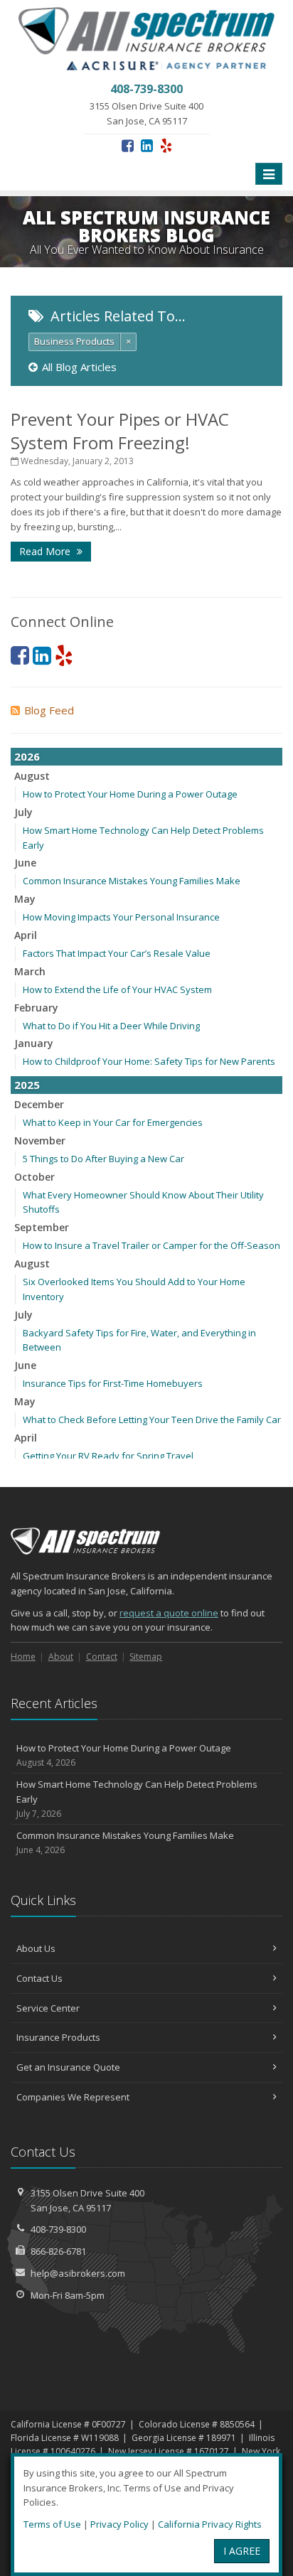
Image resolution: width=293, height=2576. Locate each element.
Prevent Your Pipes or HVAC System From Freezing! (120, 431)
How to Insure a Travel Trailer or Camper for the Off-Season (151, 1245)
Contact (102, 1657)
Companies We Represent (73, 2097)
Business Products (74, 341)
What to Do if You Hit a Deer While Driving (111, 1026)
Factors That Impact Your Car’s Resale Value (117, 953)
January (34, 1043)
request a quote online (169, 1613)
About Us (36, 1948)
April (26, 935)
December (39, 1104)
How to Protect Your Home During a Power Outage (130, 794)
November (40, 1141)
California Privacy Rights (210, 2524)
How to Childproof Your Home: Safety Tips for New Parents (149, 1061)
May (25, 899)
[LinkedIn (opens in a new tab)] (147, 145)
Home (23, 1657)
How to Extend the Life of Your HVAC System (117, 989)
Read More (46, 551)
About (61, 1657)
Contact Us (39, 1978)
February (36, 1008)
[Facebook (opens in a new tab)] (128, 145)
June (25, 863)
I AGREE (242, 2551)
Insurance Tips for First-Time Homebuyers (113, 1383)
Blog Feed (49, 710)
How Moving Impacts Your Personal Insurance (121, 917)
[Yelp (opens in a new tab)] (166, 145)
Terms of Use (52, 2524)
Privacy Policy (119, 2524)
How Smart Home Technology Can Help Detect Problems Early (137, 1799)
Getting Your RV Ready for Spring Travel (108, 1456)
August (32, 776)
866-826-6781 (58, 2251)
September (42, 1227)
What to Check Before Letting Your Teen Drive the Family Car (152, 1420)
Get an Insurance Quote (68, 2067)
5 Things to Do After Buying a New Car (103, 1159)
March (30, 971)
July (23, 812)
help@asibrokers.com (78, 2273)
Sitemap (146, 1657)
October (34, 1177)
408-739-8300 (58, 2229)
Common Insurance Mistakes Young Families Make (132, 881)
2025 (27, 1085)
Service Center (48, 2008)
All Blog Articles (79, 367)
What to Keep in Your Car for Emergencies (113, 1122)
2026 (27, 756)
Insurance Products (58, 2037)
